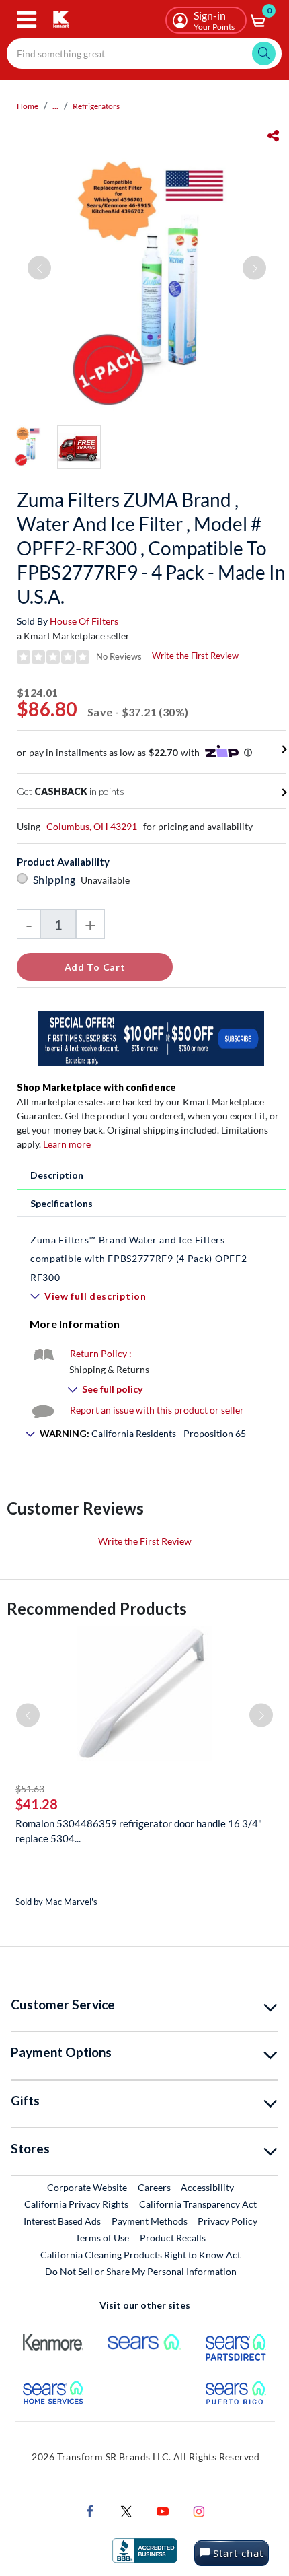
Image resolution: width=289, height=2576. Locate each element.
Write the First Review (195, 656)
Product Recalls (173, 2237)
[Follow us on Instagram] (199, 2510)
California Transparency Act (198, 2204)
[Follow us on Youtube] (163, 2510)
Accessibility (207, 2187)
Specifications (61, 1203)
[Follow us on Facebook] (90, 2510)
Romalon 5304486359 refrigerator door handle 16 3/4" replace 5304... (139, 1831)
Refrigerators (96, 106)
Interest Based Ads (62, 2221)
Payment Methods (150, 2221)
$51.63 (30, 1789)
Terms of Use (102, 2238)
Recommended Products (97, 1608)
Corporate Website (88, 2187)
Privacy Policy (228, 2221)
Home (28, 106)
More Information (75, 1324)
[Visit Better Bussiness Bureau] (144, 2549)
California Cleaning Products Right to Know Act (140, 2255)
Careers (155, 2187)
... (55, 106)
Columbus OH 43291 (92, 826)
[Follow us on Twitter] (126, 2510)
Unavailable (107, 880)
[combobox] (144, 54)
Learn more (67, 1144)
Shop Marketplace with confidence (96, 1087)
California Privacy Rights (76, 2204)
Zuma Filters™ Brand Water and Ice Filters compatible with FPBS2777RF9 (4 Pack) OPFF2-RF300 (140, 1258)
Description (57, 1175)
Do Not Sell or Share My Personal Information (141, 2271)
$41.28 (37, 1804)
